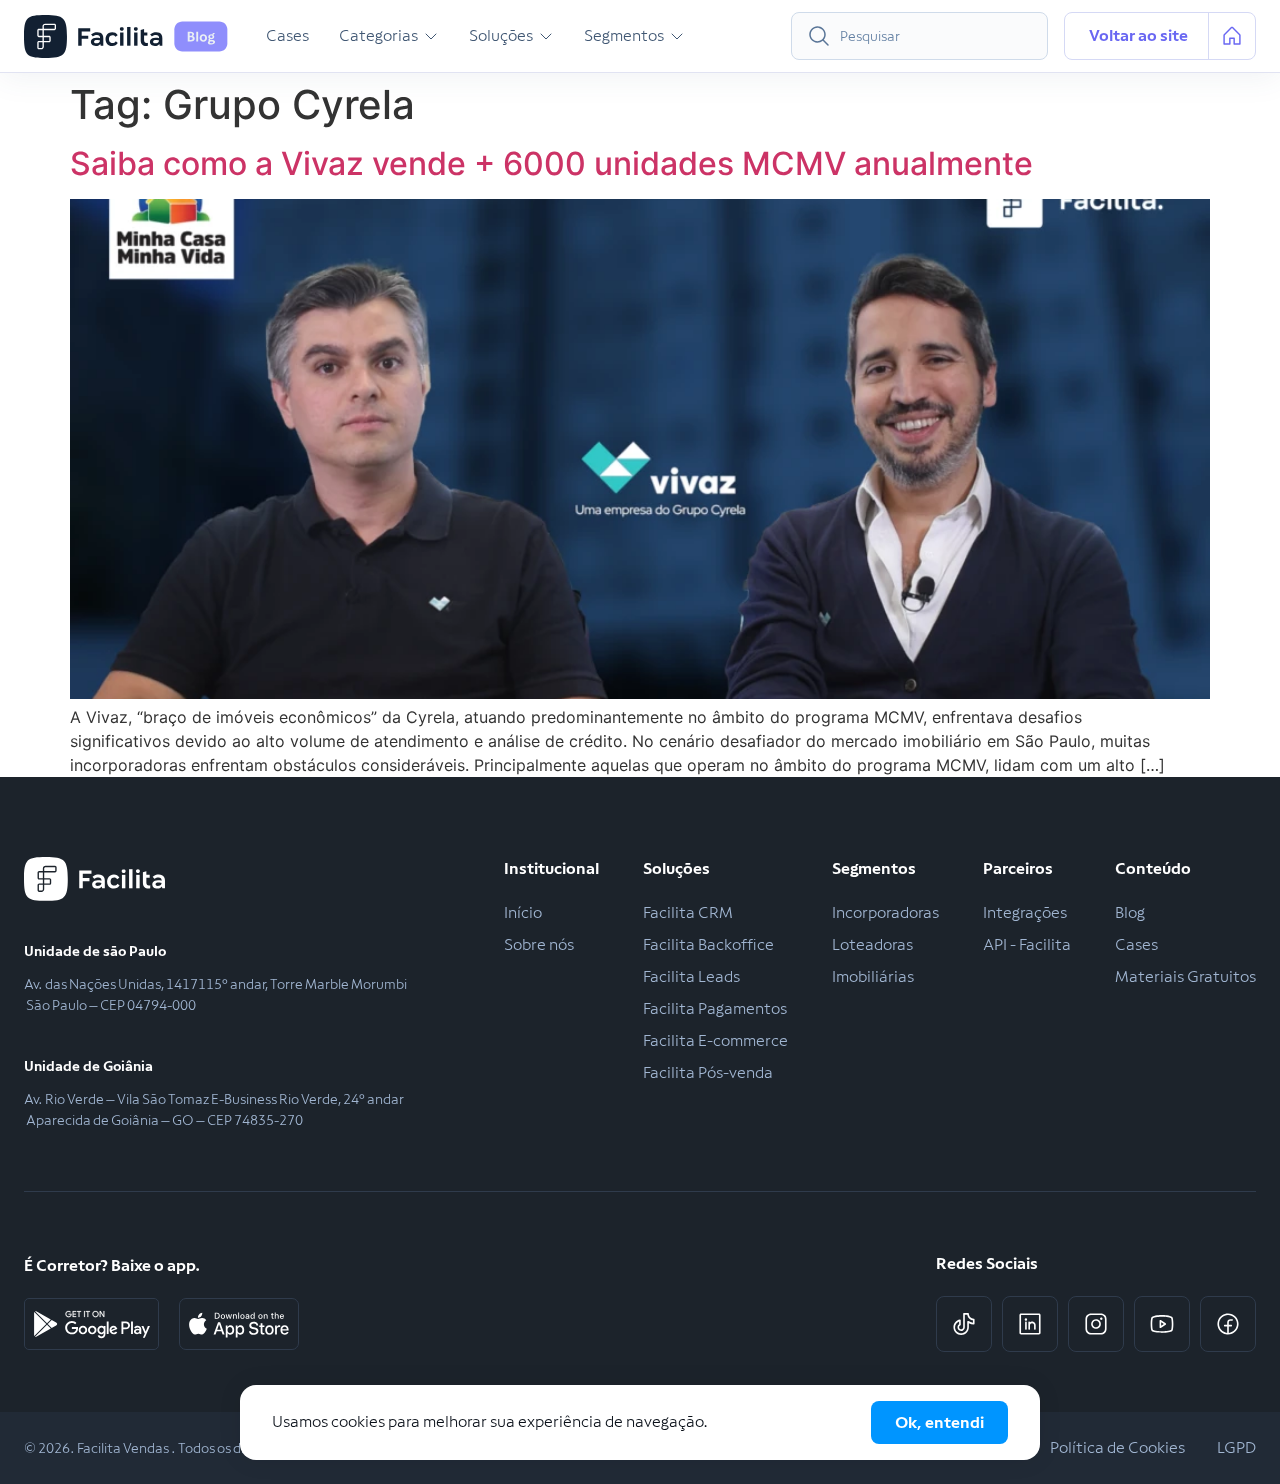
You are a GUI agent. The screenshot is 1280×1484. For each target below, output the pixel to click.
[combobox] (919, 36)
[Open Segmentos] (677, 36)
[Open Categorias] (431, 36)
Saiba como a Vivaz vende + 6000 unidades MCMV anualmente (551, 163)
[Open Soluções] (546, 36)
